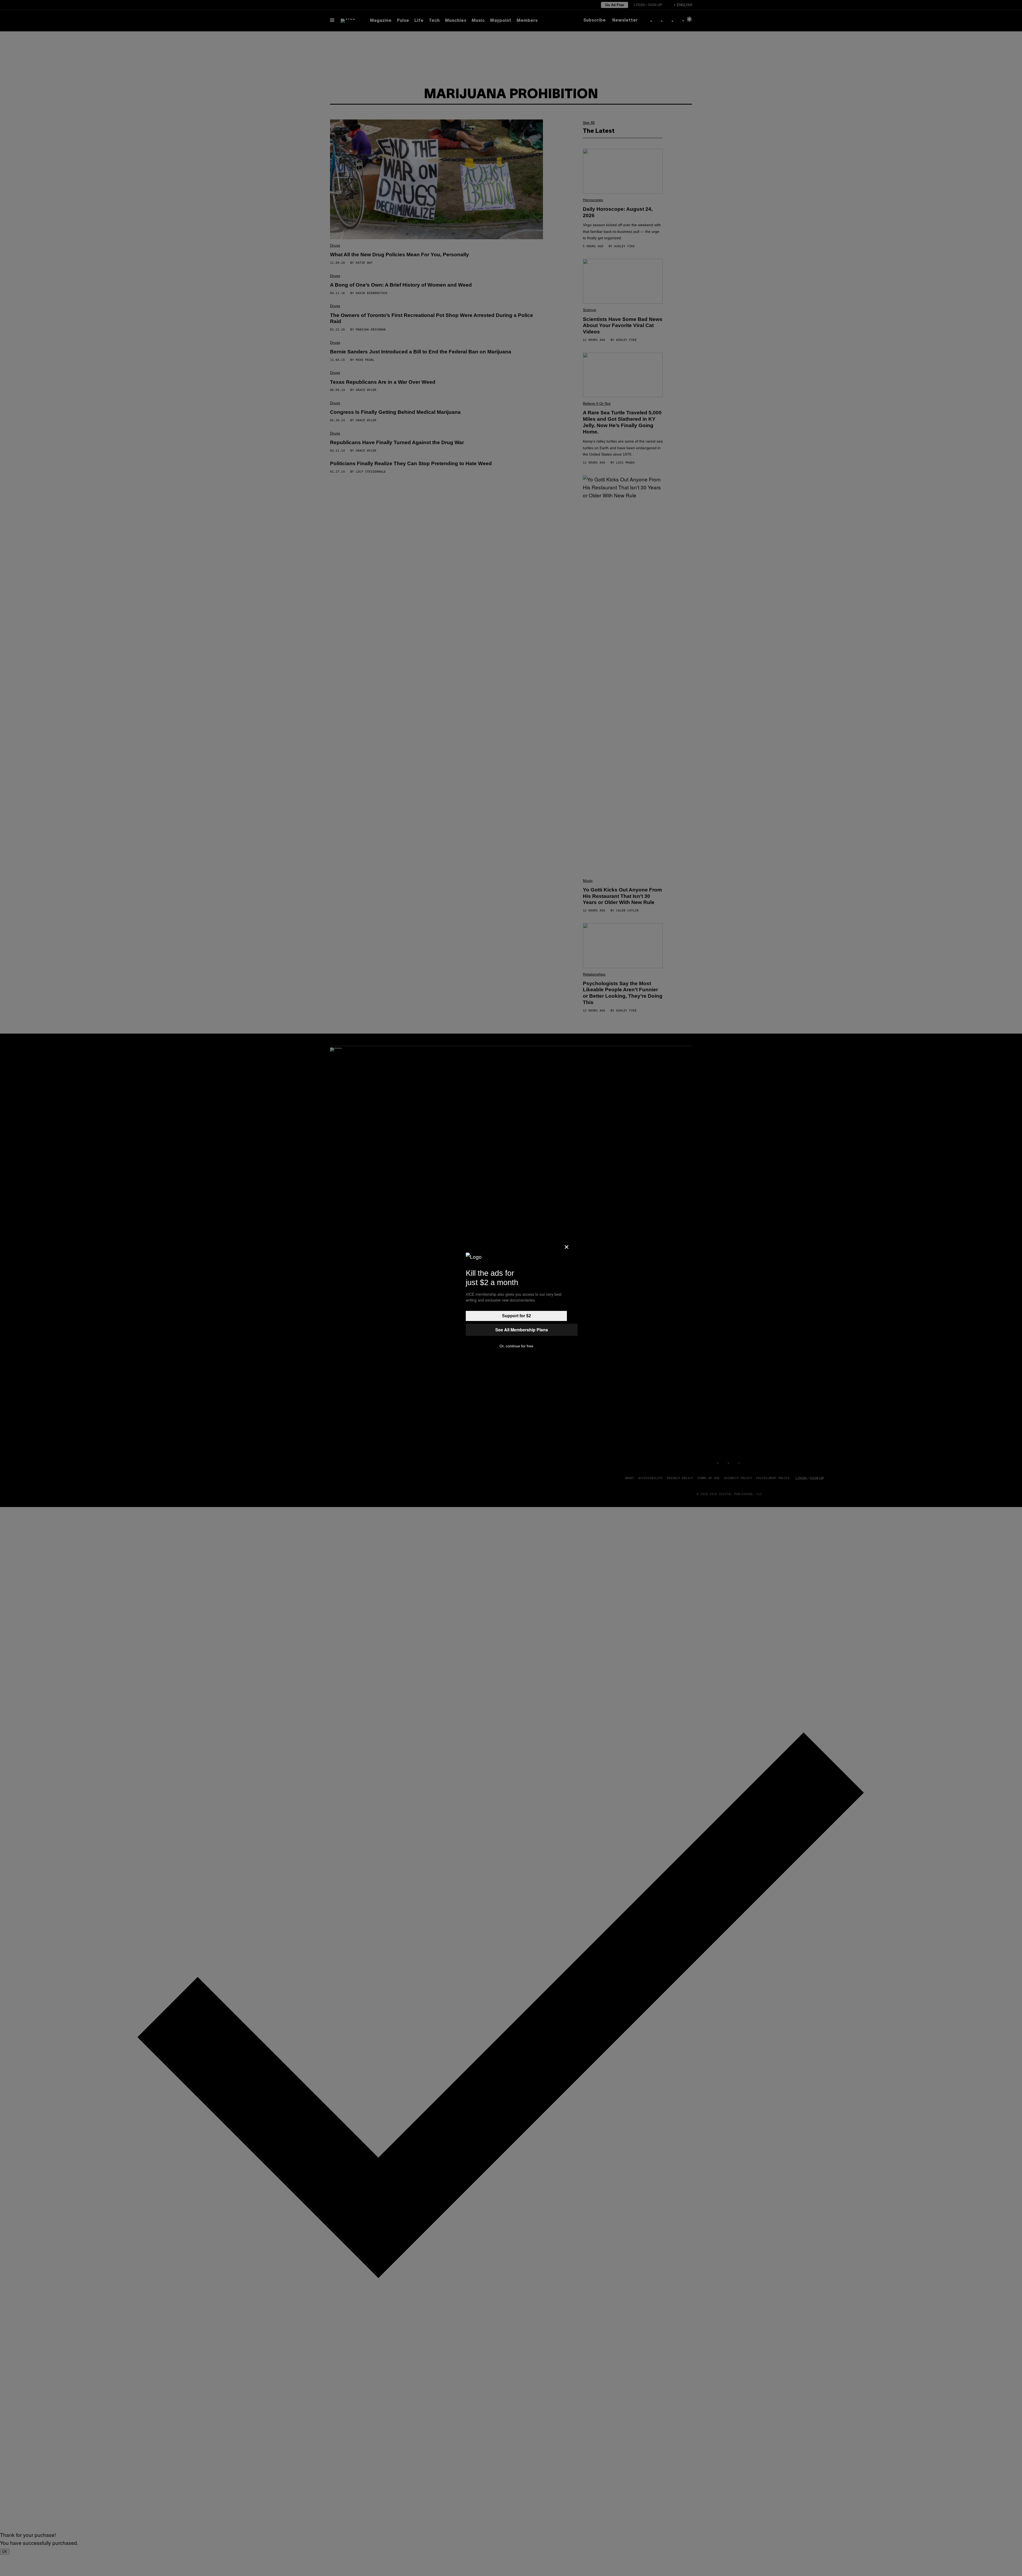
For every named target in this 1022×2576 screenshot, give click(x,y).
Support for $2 (516, 1316)
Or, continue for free (516, 1346)
